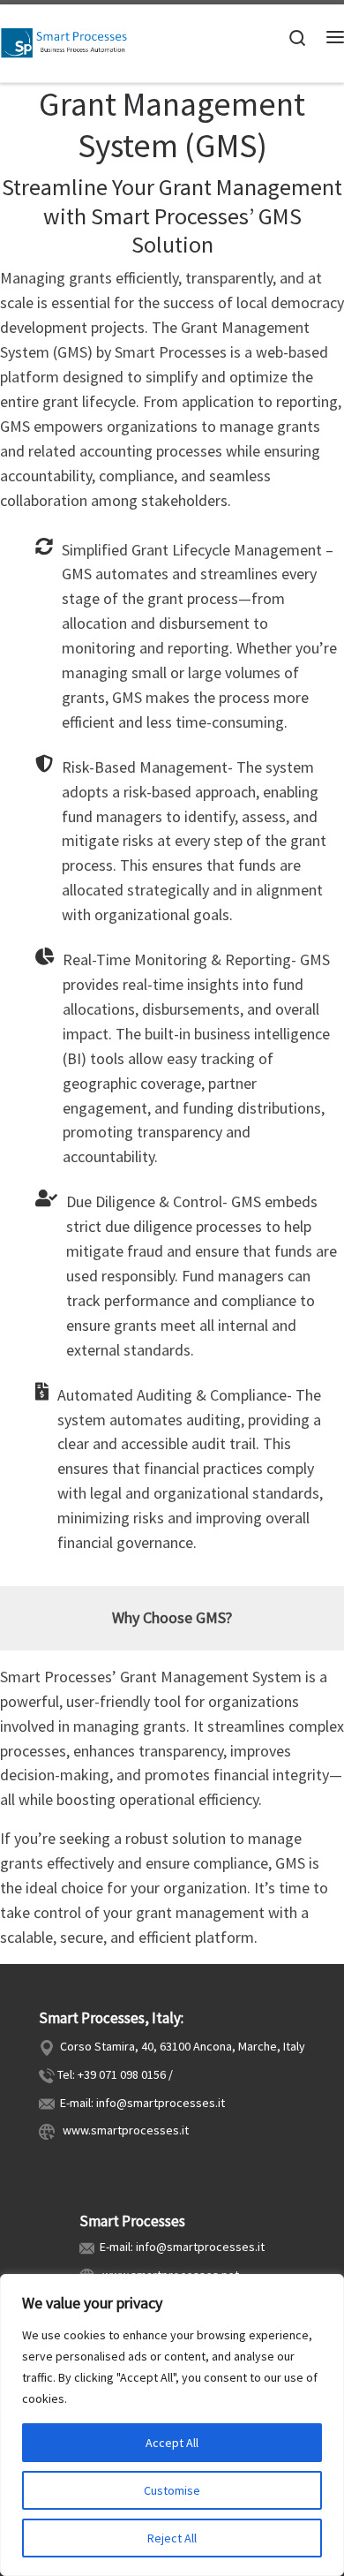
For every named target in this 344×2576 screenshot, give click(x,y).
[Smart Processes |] (70, 42)
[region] (172, 2425)
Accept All (172, 2443)
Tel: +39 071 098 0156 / (115, 2074)
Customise (172, 2490)
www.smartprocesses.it (123, 2130)
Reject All (172, 2538)
